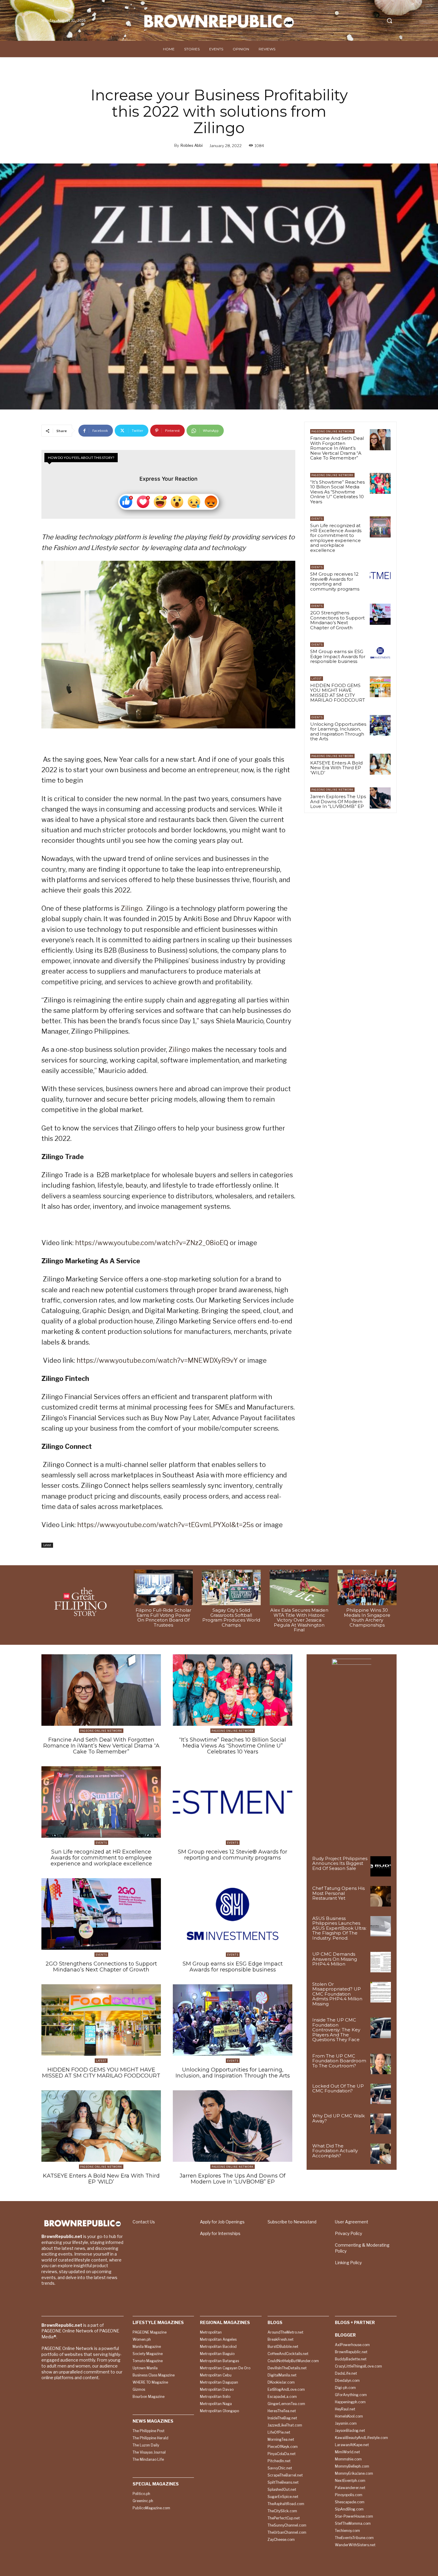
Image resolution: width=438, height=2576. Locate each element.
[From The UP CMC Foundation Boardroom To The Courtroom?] (381, 2064)
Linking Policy (348, 2263)
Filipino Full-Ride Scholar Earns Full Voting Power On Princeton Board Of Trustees (163, 1618)
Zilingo (132, 908)
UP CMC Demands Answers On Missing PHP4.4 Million (335, 1959)
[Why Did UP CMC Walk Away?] (381, 2124)
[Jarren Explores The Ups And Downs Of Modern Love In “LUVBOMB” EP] (380, 798)
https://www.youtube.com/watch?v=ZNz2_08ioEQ (152, 1243)
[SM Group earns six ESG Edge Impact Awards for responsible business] (380, 653)
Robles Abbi (192, 145)
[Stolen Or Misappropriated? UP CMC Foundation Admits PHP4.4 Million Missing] (381, 1992)
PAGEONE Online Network (332, 431)
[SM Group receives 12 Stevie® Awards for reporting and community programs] (380, 575)
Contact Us (144, 2222)
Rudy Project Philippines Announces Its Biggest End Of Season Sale (340, 1863)
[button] (389, 21)
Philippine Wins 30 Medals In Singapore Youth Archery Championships (367, 1618)
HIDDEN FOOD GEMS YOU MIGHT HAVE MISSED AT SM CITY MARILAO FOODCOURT (338, 693)
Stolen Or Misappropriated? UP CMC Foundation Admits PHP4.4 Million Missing (337, 1994)
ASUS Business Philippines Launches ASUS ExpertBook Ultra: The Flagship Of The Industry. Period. (339, 1928)
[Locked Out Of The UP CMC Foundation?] (381, 2094)
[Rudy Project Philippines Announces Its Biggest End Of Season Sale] (381, 1866)
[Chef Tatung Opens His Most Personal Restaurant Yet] (381, 1896)
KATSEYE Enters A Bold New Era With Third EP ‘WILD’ (336, 768)
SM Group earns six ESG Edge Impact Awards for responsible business (338, 656)
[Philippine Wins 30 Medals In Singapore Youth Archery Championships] (367, 1587)
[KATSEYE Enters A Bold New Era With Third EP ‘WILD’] (380, 764)
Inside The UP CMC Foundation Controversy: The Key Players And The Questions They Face (336, 2030)
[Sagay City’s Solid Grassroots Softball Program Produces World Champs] (231, 1587)
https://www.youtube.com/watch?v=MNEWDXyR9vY (157, 1360)
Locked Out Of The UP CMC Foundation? (338, 2088)
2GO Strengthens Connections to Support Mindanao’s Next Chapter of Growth (337, 620)
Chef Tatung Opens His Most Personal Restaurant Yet (338, 1893)
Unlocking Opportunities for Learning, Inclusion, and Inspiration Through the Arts (338, 732)
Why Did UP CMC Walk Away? (338, 2118)
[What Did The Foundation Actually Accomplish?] (381, 2154)
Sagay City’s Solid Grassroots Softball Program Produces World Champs (231, 1618)
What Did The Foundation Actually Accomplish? (335, 2151)
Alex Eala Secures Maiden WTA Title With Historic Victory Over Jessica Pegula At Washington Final (299, 1620)
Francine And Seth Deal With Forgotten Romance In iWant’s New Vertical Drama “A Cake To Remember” (337, 448)
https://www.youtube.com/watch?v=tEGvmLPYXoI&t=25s (166, 1525)
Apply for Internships (220, 2233)
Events (317, 519)
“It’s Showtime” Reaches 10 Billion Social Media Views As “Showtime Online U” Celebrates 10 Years (337, 492)
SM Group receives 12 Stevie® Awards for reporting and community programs (335, 581)
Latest (47, 1545)
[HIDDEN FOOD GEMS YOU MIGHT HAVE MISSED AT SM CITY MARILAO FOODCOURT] (380, 687)
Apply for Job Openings (222, 2222)
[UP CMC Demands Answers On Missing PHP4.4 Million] (381, 1962)
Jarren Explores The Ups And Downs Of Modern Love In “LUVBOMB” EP (338, 801)
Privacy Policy (348, 2233)
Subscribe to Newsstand (292, 2222)
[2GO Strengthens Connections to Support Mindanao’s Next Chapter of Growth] (380, 614)
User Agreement (352, 2222)
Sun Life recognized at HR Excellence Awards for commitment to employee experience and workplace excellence (336, 538)
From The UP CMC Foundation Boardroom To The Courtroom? (339, 2061)
